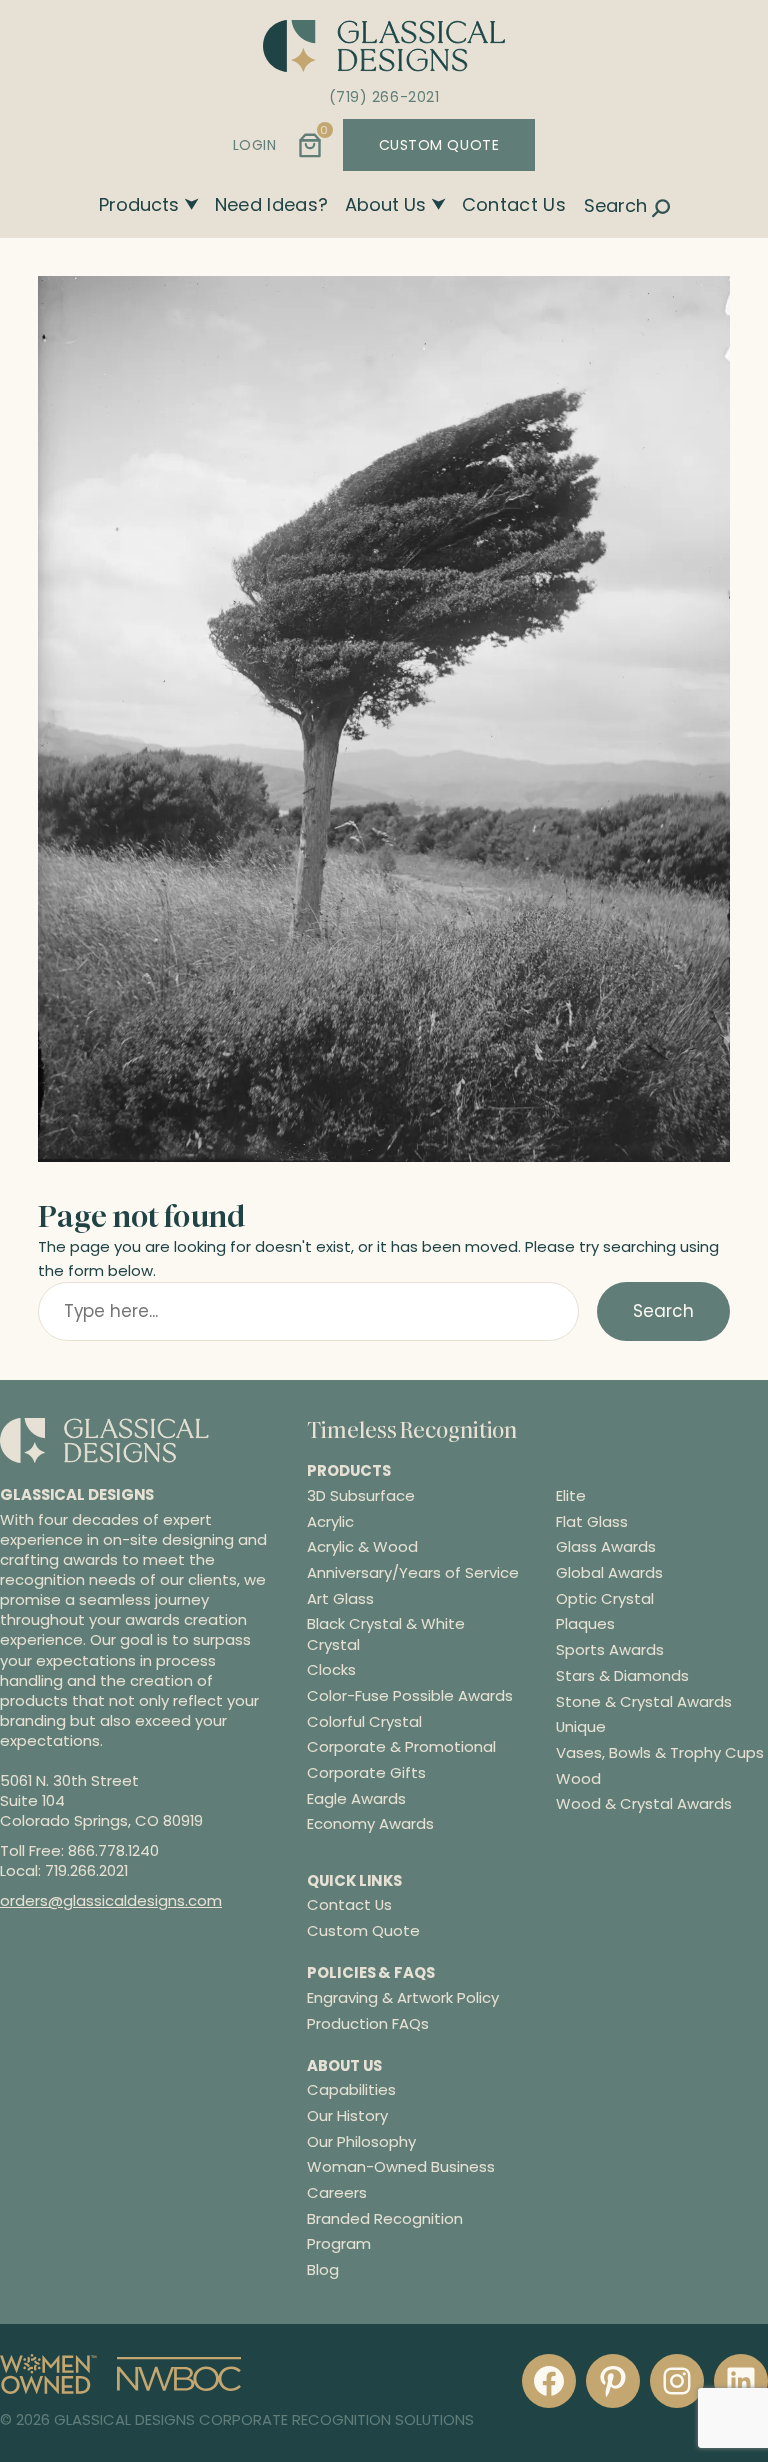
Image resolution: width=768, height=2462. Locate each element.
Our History (347, 2115)
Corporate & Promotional (401, 1747)
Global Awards (609, 1573)
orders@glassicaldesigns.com (111, 1900)
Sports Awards (610, 1650)
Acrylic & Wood (362, 1547)
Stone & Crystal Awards (644, 1702)
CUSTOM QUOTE (439, 145)
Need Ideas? (272, 204)
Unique (581, 1727)
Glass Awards (606, 1547)
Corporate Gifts (366, 1773)
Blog (323, 2269)
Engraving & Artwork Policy (403, 1997)
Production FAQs (368, 2023)
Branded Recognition (385, 2218)
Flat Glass (592, 1522)
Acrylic (330, 1522)
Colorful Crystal (364, 1722)
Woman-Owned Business (401, 2166)
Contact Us (514, 204)
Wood (578, 1779)
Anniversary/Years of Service (413, 1573)
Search (663, 1311)
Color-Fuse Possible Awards (410, 1696)
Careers (337, 2192)
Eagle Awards (356, 1799)
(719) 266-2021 (384, 97)
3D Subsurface (361, 1496)
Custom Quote (363, 1930)
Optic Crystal (605, 1599)
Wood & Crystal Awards (644, 1804)
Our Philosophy (361, 2141)
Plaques (585, 1624)
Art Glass (340, 1599)
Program (339, 2243)
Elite (571, 1496)
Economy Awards (370, 1824)
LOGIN (255, 145)
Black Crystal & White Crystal (386, 1634)
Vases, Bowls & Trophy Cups (660, 1753)
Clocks (331, 1670)
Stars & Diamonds (622, 1676)
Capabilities (351, 2089)
